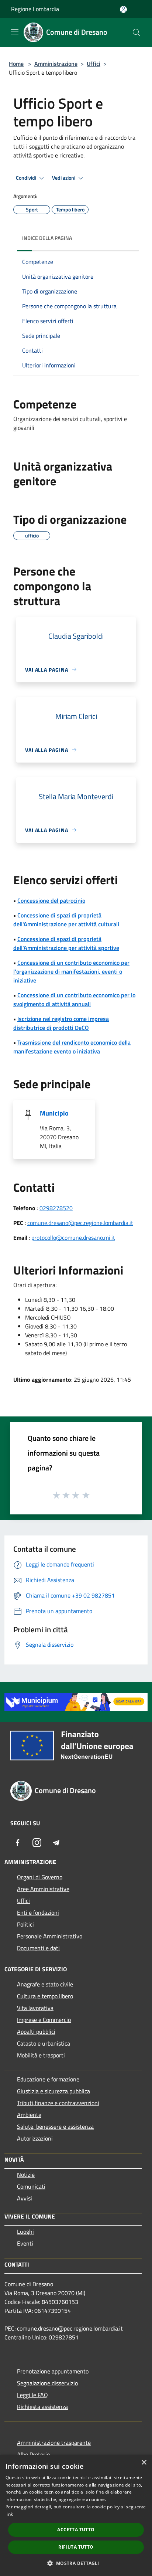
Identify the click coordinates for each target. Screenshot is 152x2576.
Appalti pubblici (36, 2032)
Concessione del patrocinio (51, 900)
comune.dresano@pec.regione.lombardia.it (80, 1223)
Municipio (54, 1113)
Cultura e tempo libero (45, 1996)
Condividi (27, 178)
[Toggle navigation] (15, 32)
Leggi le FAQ (32, 2395)
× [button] (144, 2463)
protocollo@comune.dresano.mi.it (73, 1238)
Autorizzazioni (35, 2138)
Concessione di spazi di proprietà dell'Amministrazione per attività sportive (66, 943)
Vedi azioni (64, 178)
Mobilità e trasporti (41, 2055)
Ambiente (29, 2115)
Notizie (26, 2175)
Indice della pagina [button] (47, 238)
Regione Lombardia (35, 9)
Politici (25, 1924)
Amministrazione (56, 64)
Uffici (94, 64)
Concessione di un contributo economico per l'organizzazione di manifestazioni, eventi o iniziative (71, 971)
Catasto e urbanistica (44, 2043)
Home (16, 64)
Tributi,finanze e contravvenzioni (58, 2103)
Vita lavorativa (35, 2008)
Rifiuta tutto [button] (76, 2547)
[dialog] (76, 2515)
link (9, 2514)
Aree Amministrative (43, 1889)
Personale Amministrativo (50, 1936)
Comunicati (31, 2186)
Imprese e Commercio (44, 2020)
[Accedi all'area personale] (123, 9)
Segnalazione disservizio (47, 2383)
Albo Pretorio (33, 2454)
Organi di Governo (40, 1877)
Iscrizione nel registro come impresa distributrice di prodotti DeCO (61, 1023)
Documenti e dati (38, 1948)
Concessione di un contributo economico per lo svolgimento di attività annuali (74, 999)
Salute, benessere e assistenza (55, 2127)
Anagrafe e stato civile (45, 1984)
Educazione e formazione (48, 2079)
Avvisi (25, 2198)
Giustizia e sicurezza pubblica (53, 2091)
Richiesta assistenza (42, 2407)
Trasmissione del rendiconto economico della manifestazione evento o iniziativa (72, 1047)
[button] (76, 2563)
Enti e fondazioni (38, 1913)
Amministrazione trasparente (54, 2443)
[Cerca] (137, 33)
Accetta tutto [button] (76, 2530)
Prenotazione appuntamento (53, 2371)
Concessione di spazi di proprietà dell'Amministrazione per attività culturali (66, 920)
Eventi (25, 2243)
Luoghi (25, 2231)
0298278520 (56, 1208)
